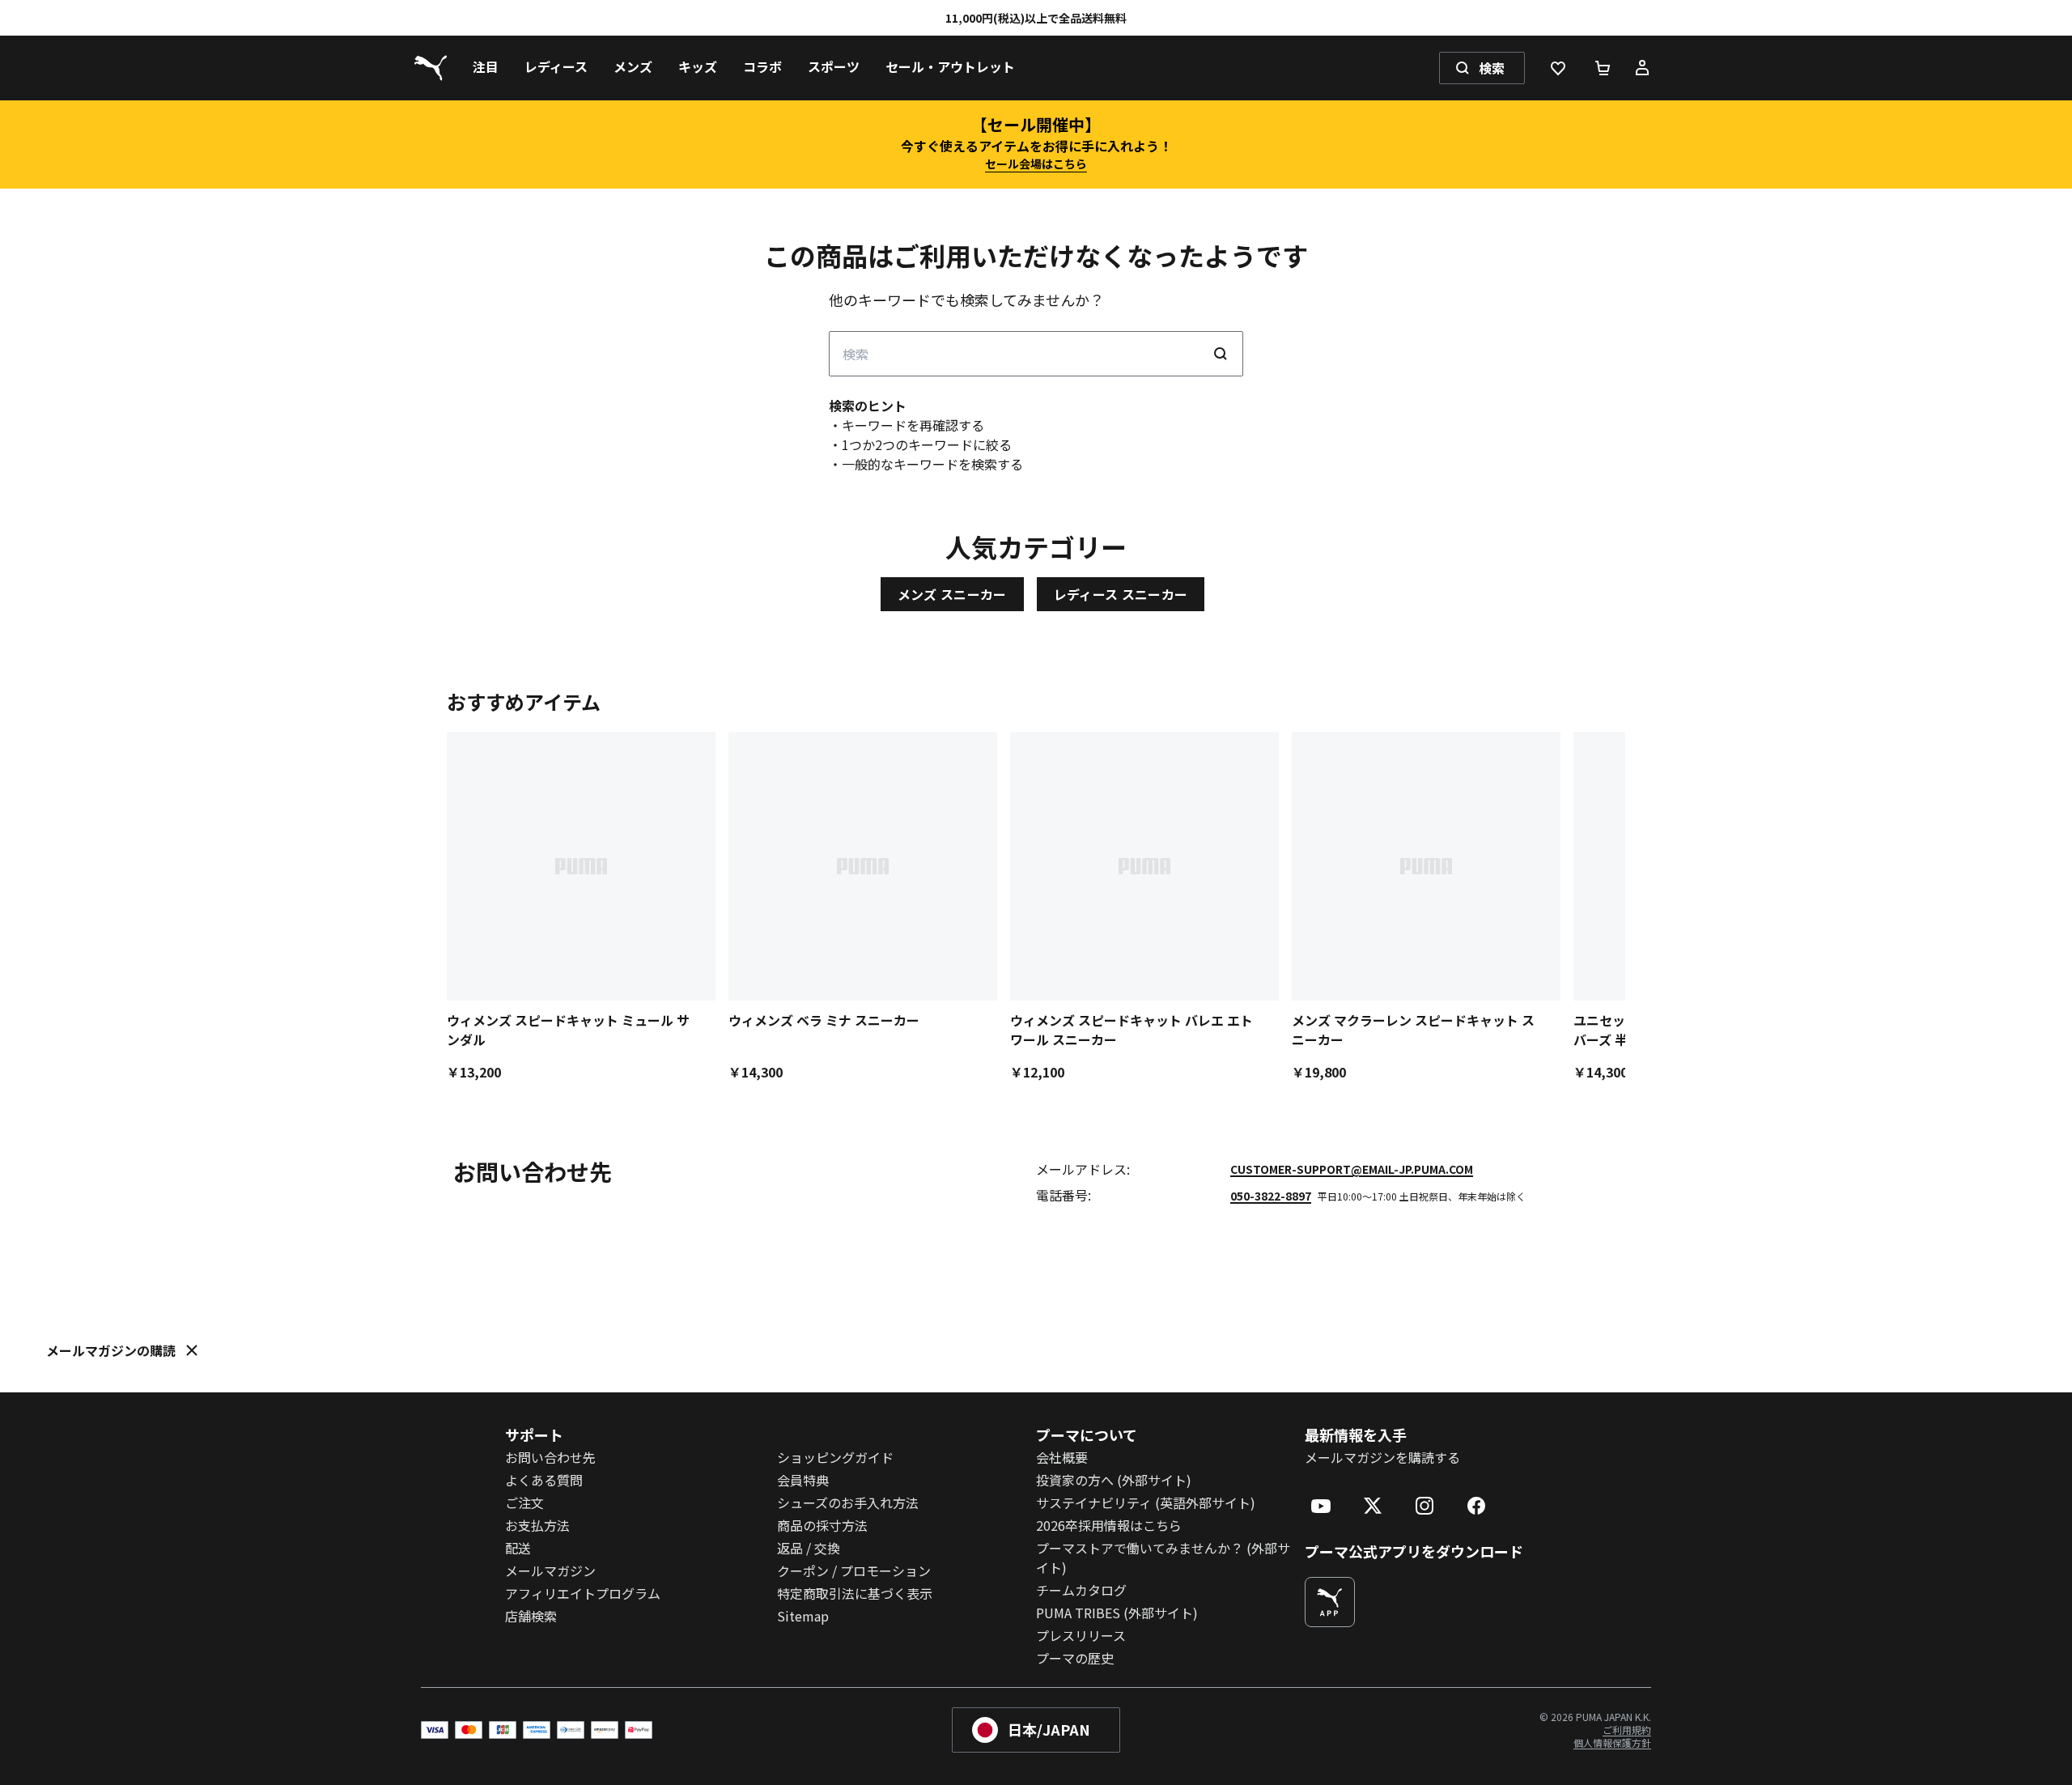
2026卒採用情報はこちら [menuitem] (1109, 1525)
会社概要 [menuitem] (1062, 1457)
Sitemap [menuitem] (803, 1616)
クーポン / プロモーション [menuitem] (854, 1570)
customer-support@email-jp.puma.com (1352, 1169)
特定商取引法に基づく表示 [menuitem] (855, 1593)
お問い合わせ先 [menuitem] (550, 1457)
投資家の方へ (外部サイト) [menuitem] (1114, 1480)
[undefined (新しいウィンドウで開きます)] (1330, 1602)
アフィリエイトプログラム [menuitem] (583, 1593)
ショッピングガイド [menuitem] (835, 1457)
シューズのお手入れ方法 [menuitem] (848, 1502)
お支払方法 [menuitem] (537, 1525)
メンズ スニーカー (952, 594)
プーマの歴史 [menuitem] (1075, 1658)
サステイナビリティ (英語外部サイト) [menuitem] (1146, 1502)
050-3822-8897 (1271, 1196)
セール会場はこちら (1036, 164)
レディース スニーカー (1121, 594)
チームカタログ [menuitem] (1081, 1590)
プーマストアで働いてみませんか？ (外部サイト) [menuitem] (1163, 1558)
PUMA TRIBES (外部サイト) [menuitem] (1117, 1613)
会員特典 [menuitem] (803, 1480)
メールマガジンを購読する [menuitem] (1382, 1457)
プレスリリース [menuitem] (1081, 1635)
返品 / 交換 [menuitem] (809, 1548)
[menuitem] (486, 68)
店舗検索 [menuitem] (531, 1616)
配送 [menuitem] (518, 1548)
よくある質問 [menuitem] (544, 1480)
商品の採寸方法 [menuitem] (822, 1525)
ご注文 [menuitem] (524, 1502)
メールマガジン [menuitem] (550, 1570)
